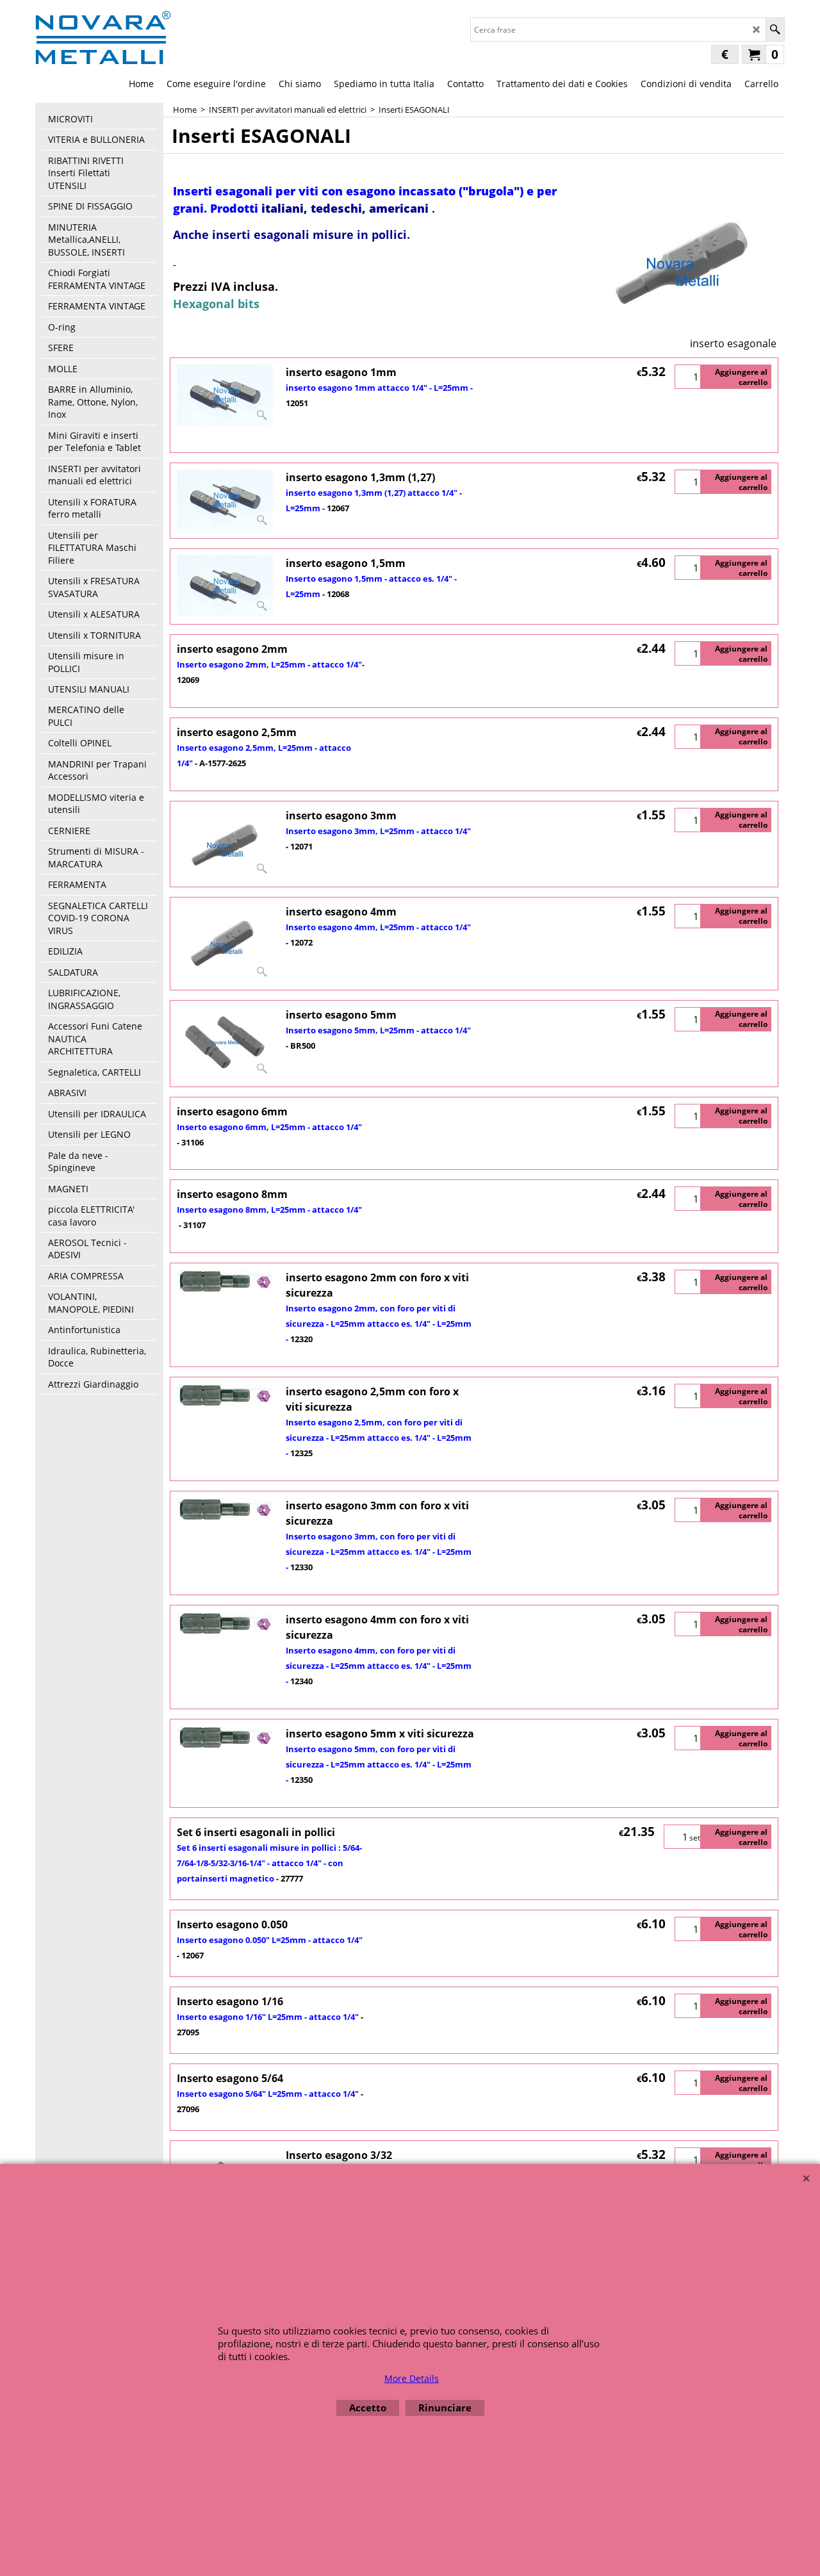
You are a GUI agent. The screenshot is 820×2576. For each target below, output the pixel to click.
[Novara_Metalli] (103, 37)
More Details (412, 2378)
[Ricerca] (775, 29)
